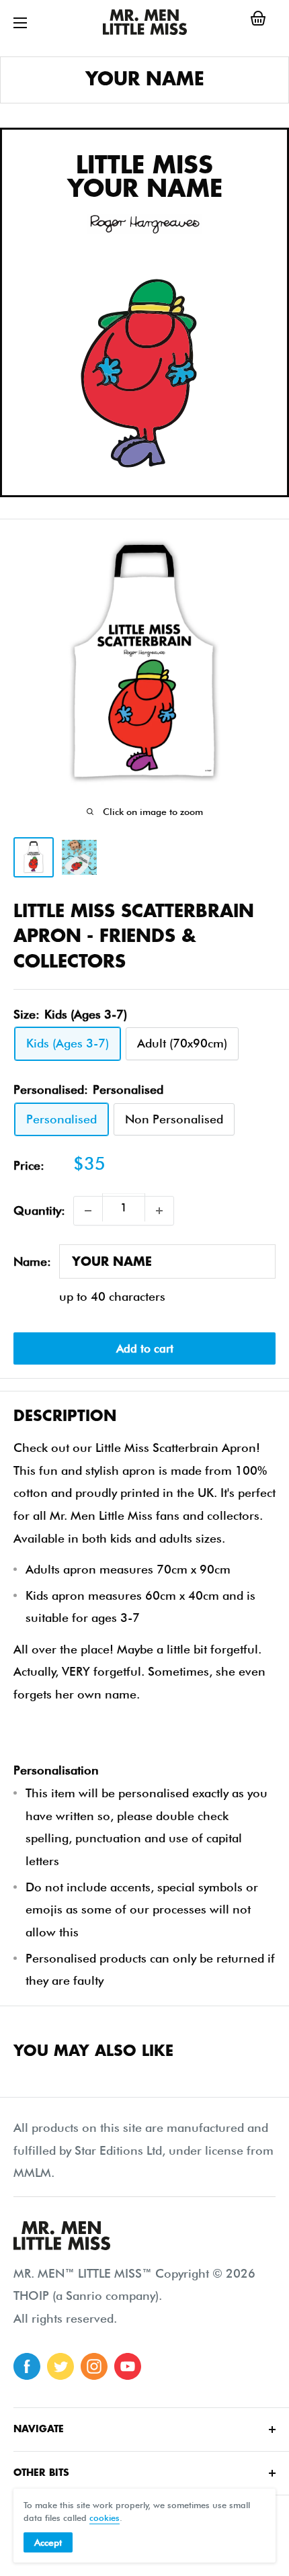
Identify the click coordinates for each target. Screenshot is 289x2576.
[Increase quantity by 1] (159, 1211)
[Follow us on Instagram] (94, 2366)
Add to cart (145, 1348)
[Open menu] (20, 23)
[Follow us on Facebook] (27, 2366)
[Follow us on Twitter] (60, 2366)
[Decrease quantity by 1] (88, 1211)
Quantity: (39, 1210)
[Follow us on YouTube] (128, 2366)
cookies (105, 2518)
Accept (48, 2542)
